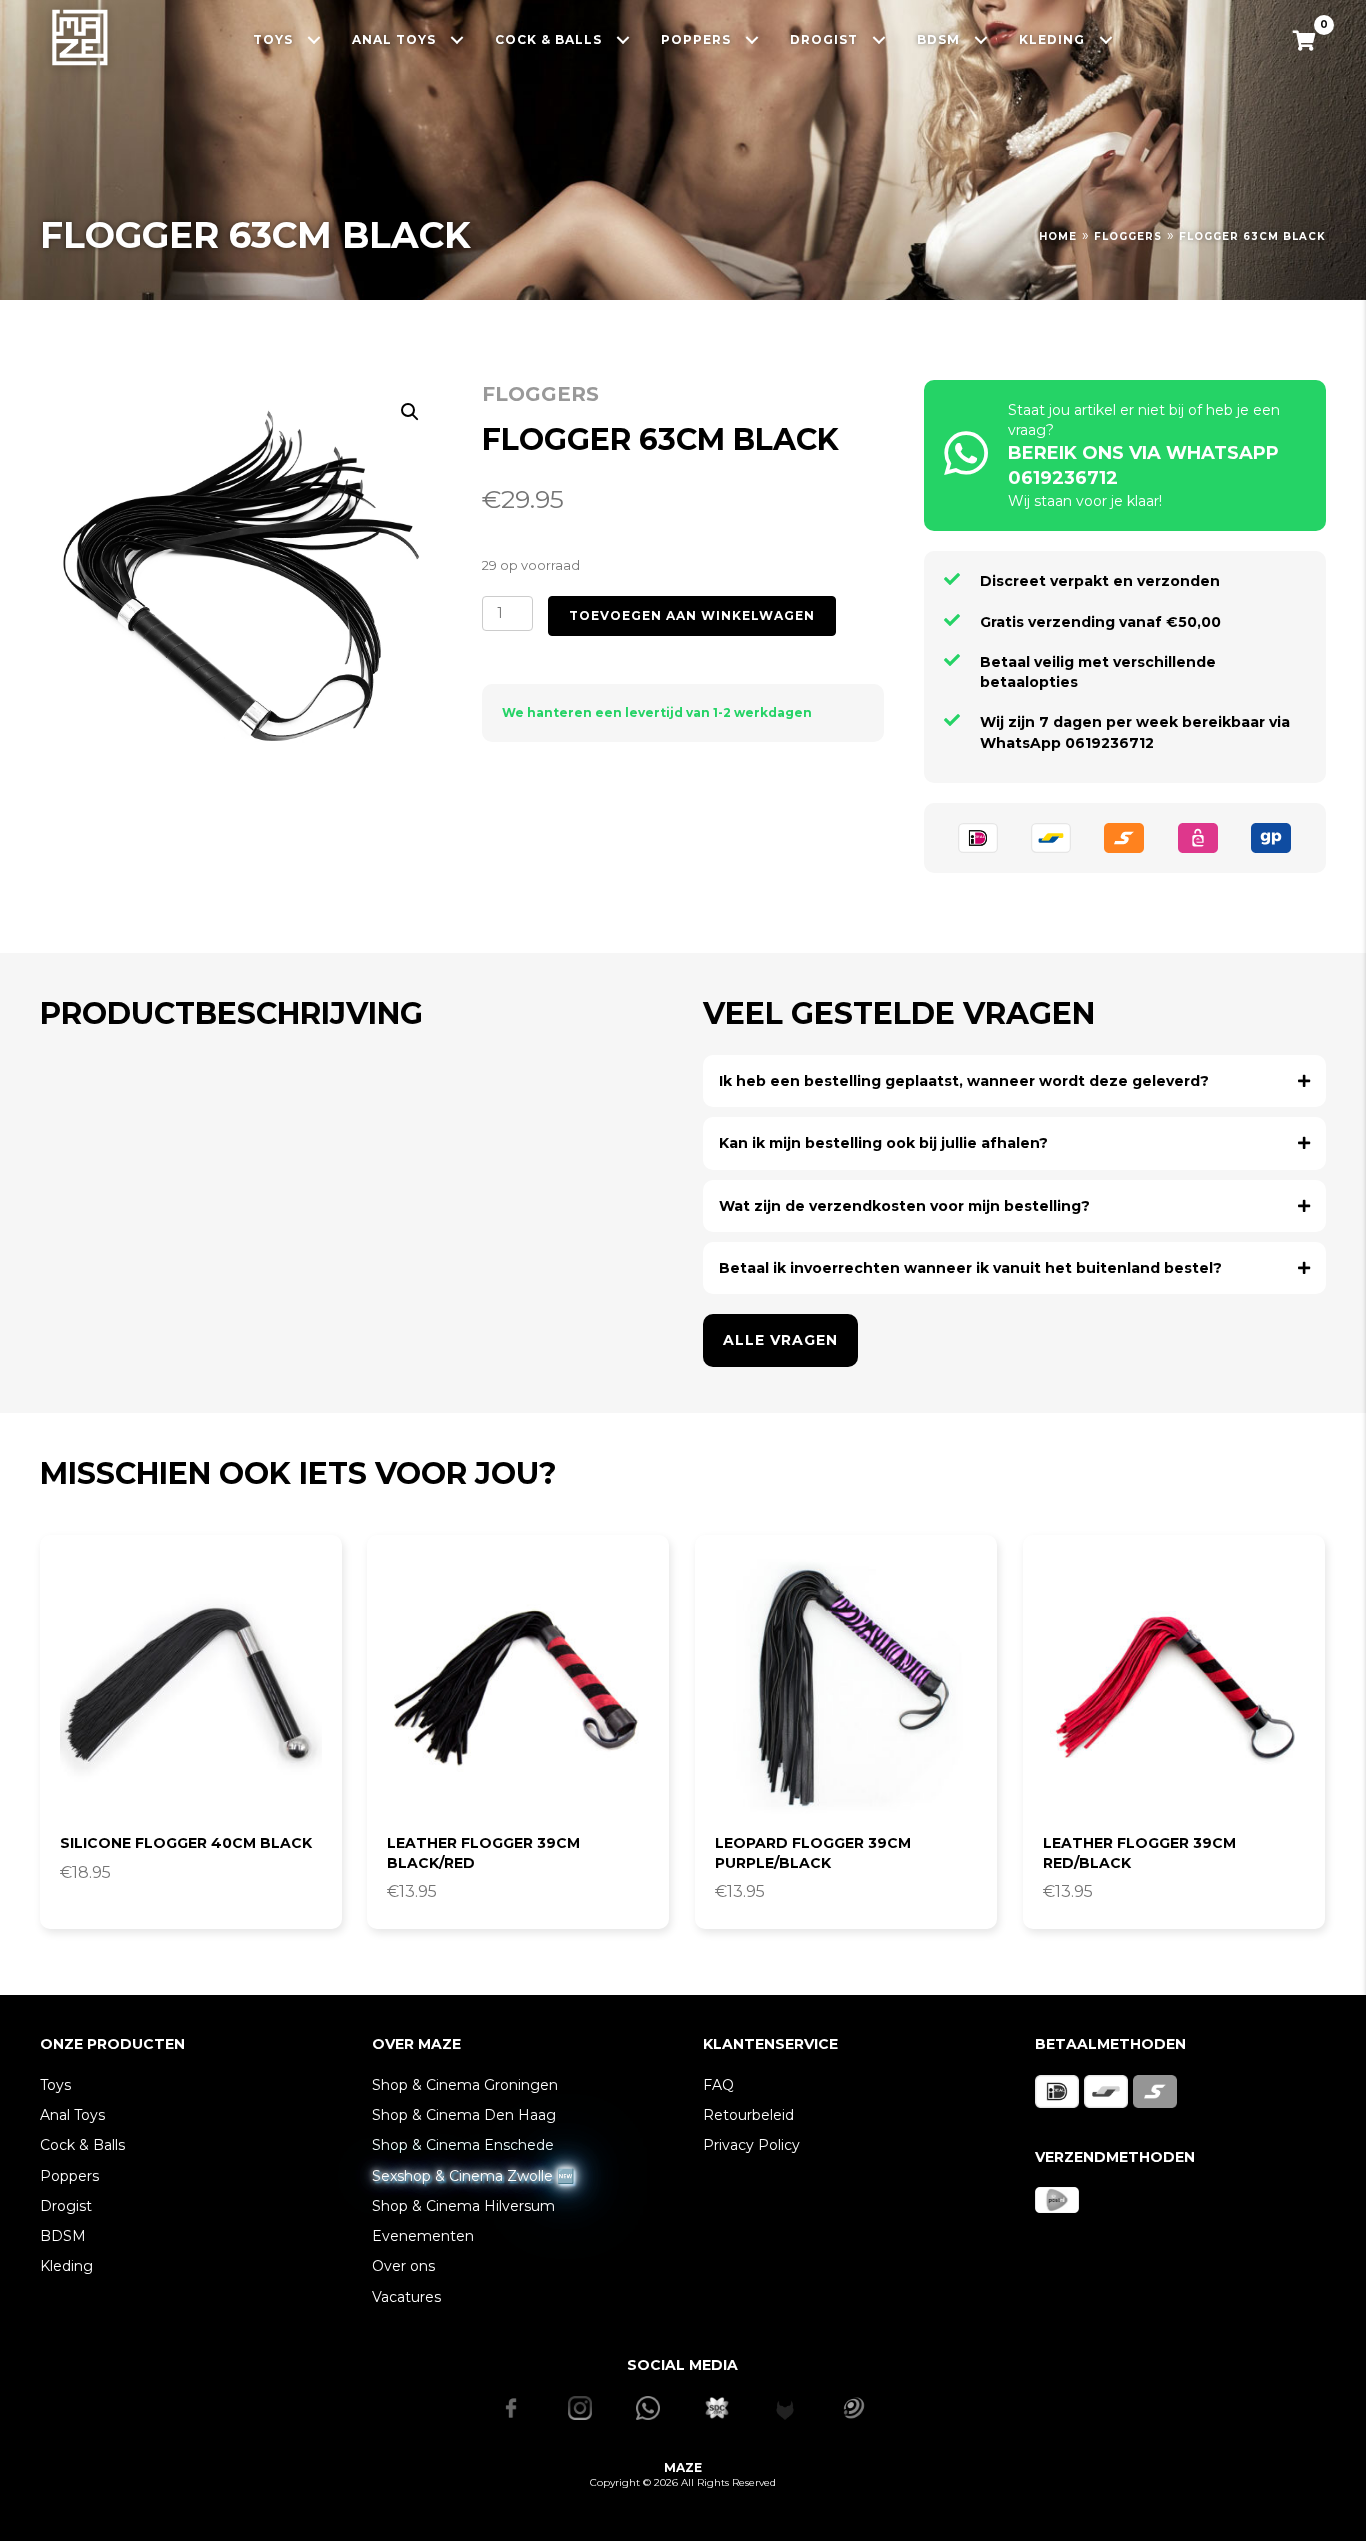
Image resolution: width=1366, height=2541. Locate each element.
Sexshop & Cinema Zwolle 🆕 (473, 2176)
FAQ (718, 2085)
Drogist (66, 2206)
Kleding (66, 2266)
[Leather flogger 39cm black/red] (518, 1686)
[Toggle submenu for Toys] (314, 39)
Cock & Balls (82, 2145)
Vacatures (406, 2297)
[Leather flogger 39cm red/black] (1174, 1686)
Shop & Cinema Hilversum (463, 2206)
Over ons (403, 2266)
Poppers (69, 2176)
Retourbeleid (748, 2115)
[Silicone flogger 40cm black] (191, 1686)
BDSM (63, 2236)
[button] (410, 412)
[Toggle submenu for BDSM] (981, 39)
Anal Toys (72, 2115)
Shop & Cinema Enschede (463, 2145)
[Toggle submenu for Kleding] (1106, 39)
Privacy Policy (751, 2145)
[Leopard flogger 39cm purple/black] (846, 1686)
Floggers (1128, 236)
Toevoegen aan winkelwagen (692, 615)
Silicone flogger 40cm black (186, 1843)
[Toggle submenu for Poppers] (752, 39)
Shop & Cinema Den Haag (464, 2115)
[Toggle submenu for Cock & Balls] (623, 39)
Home (1058, 236)
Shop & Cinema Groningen (465, 2085)
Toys (55, 2085)
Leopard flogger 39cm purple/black (813, 1853)
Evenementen (423, 2236)
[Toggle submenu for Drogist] (879, 39)
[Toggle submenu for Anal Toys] (457, 39)
